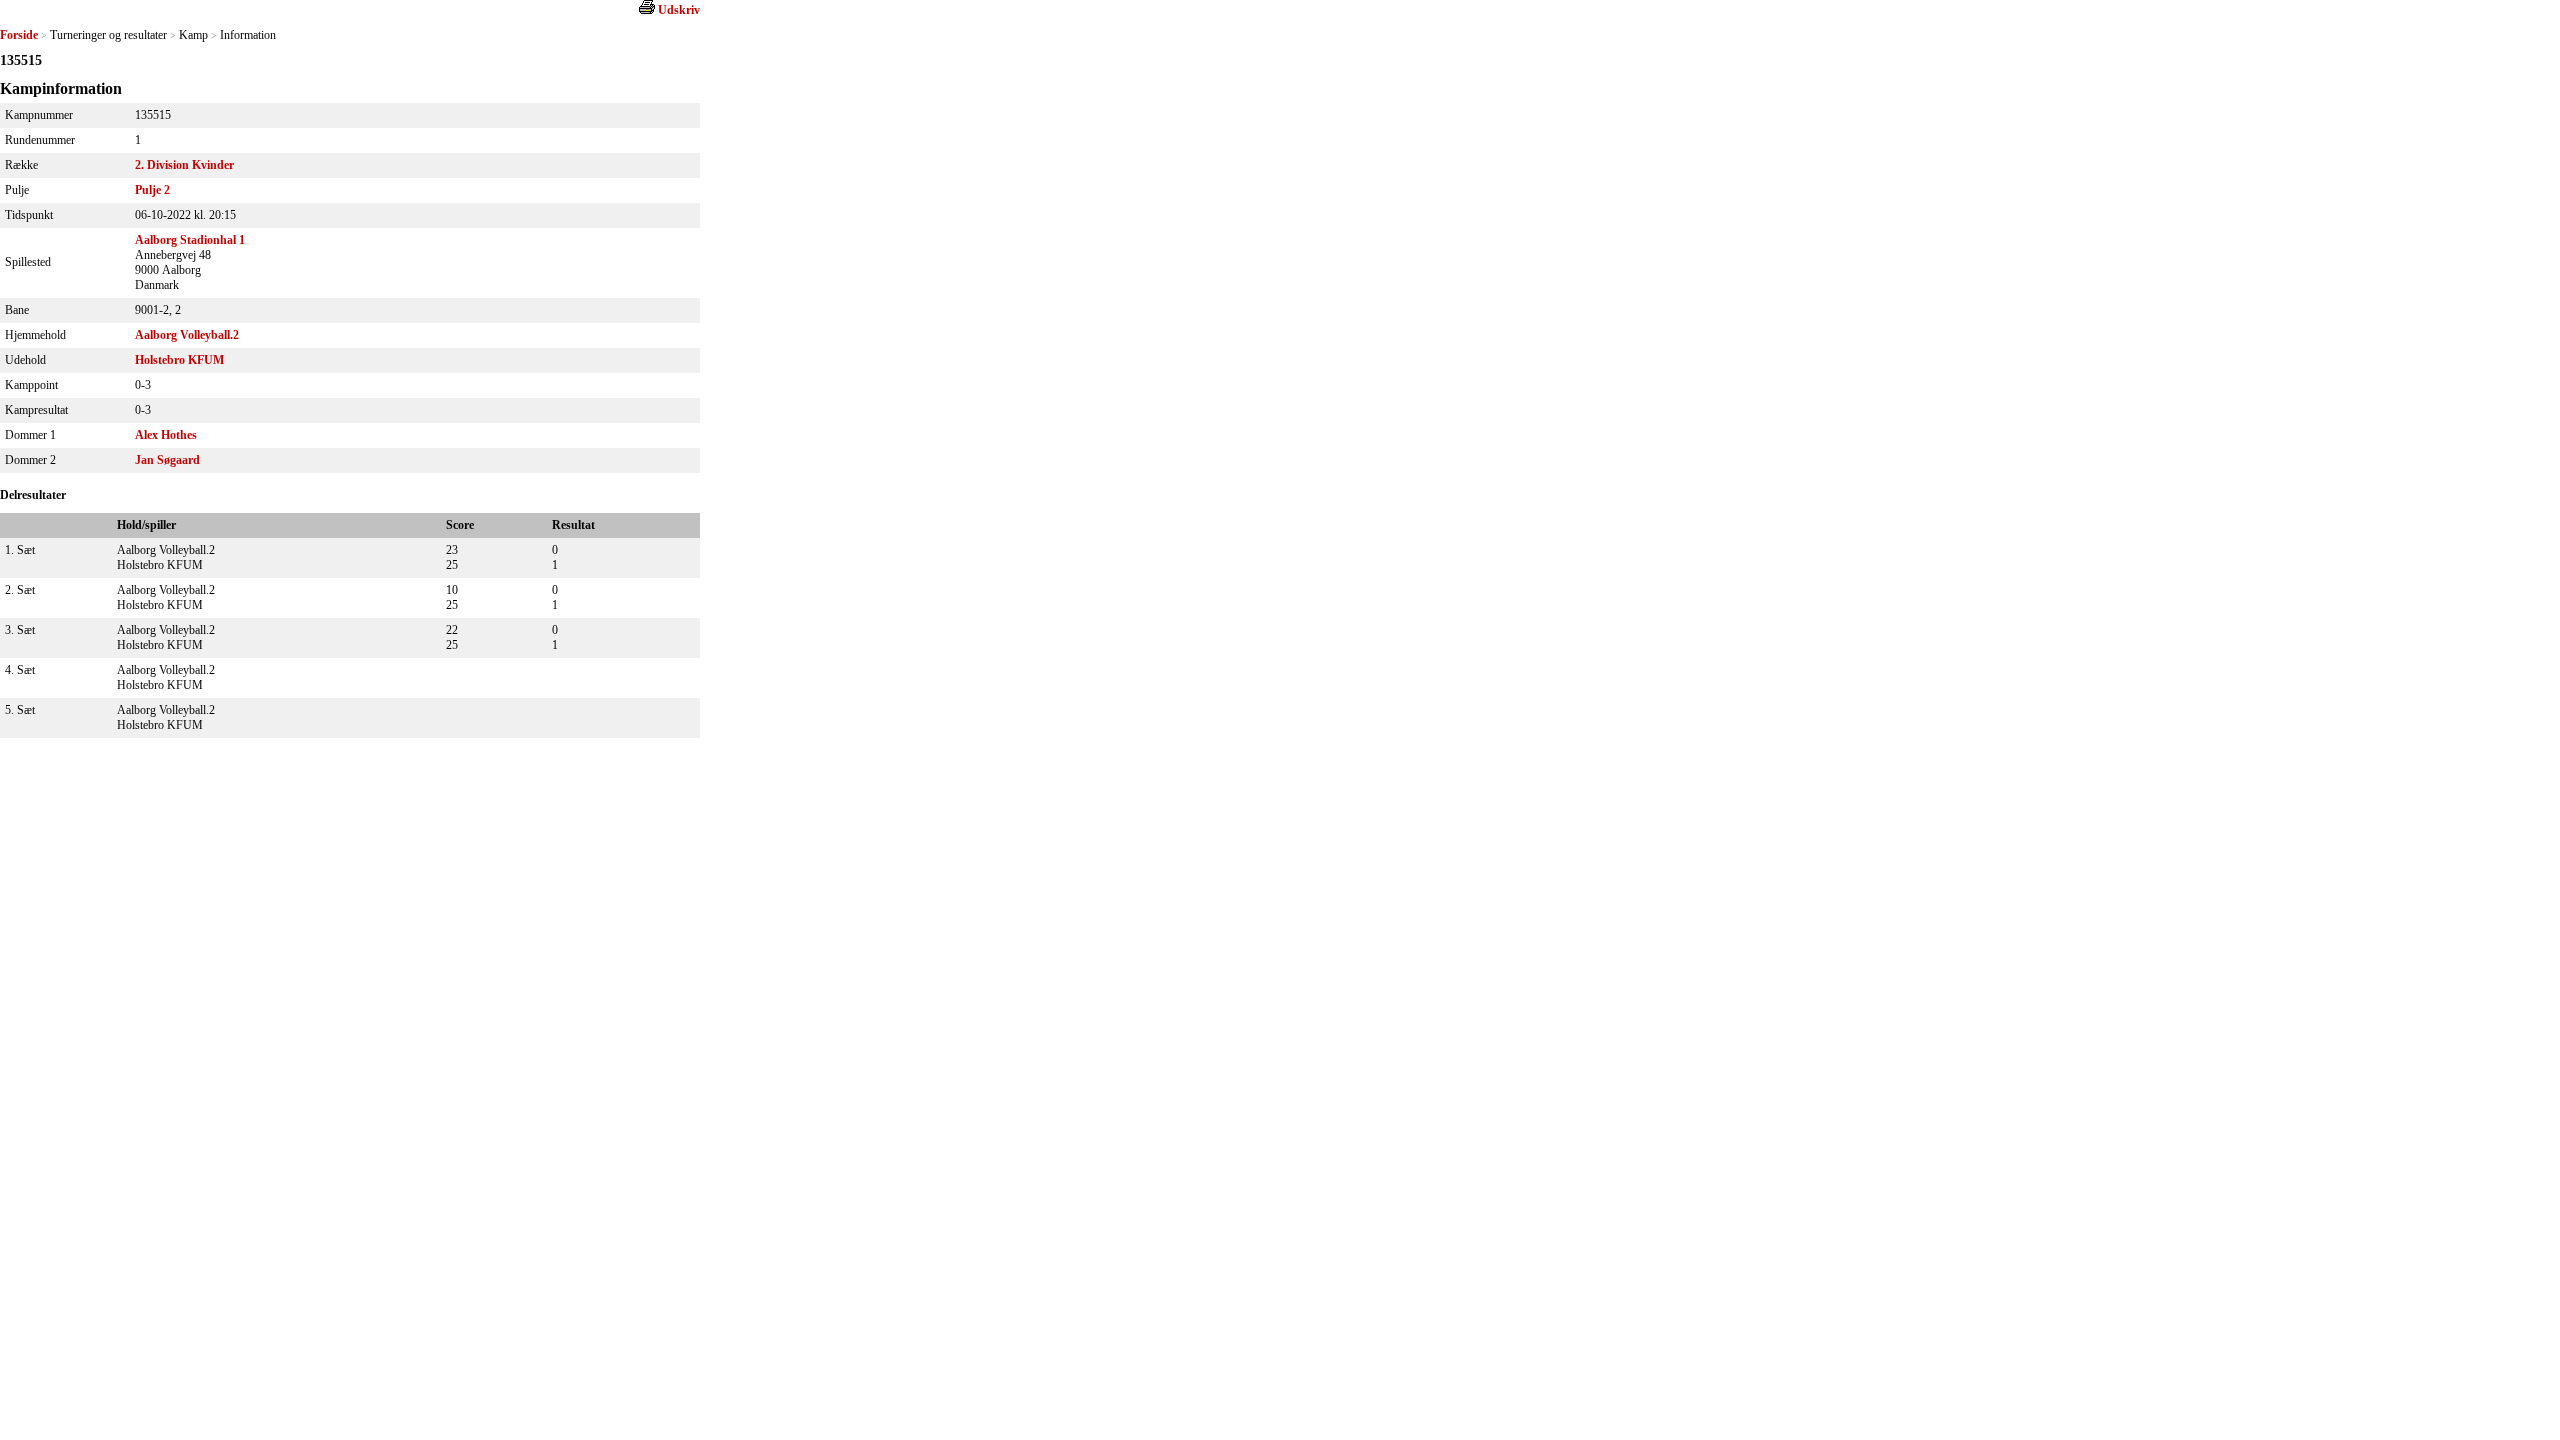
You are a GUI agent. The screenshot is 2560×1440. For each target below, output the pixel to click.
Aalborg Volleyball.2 (187, 335)
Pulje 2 (152, 190)
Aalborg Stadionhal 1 (190, 240)
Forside (19, 35)
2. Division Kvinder (184, 165)
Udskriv (679, 10)
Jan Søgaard (167, 460)
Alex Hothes (166, 435)
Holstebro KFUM (179, 360)
